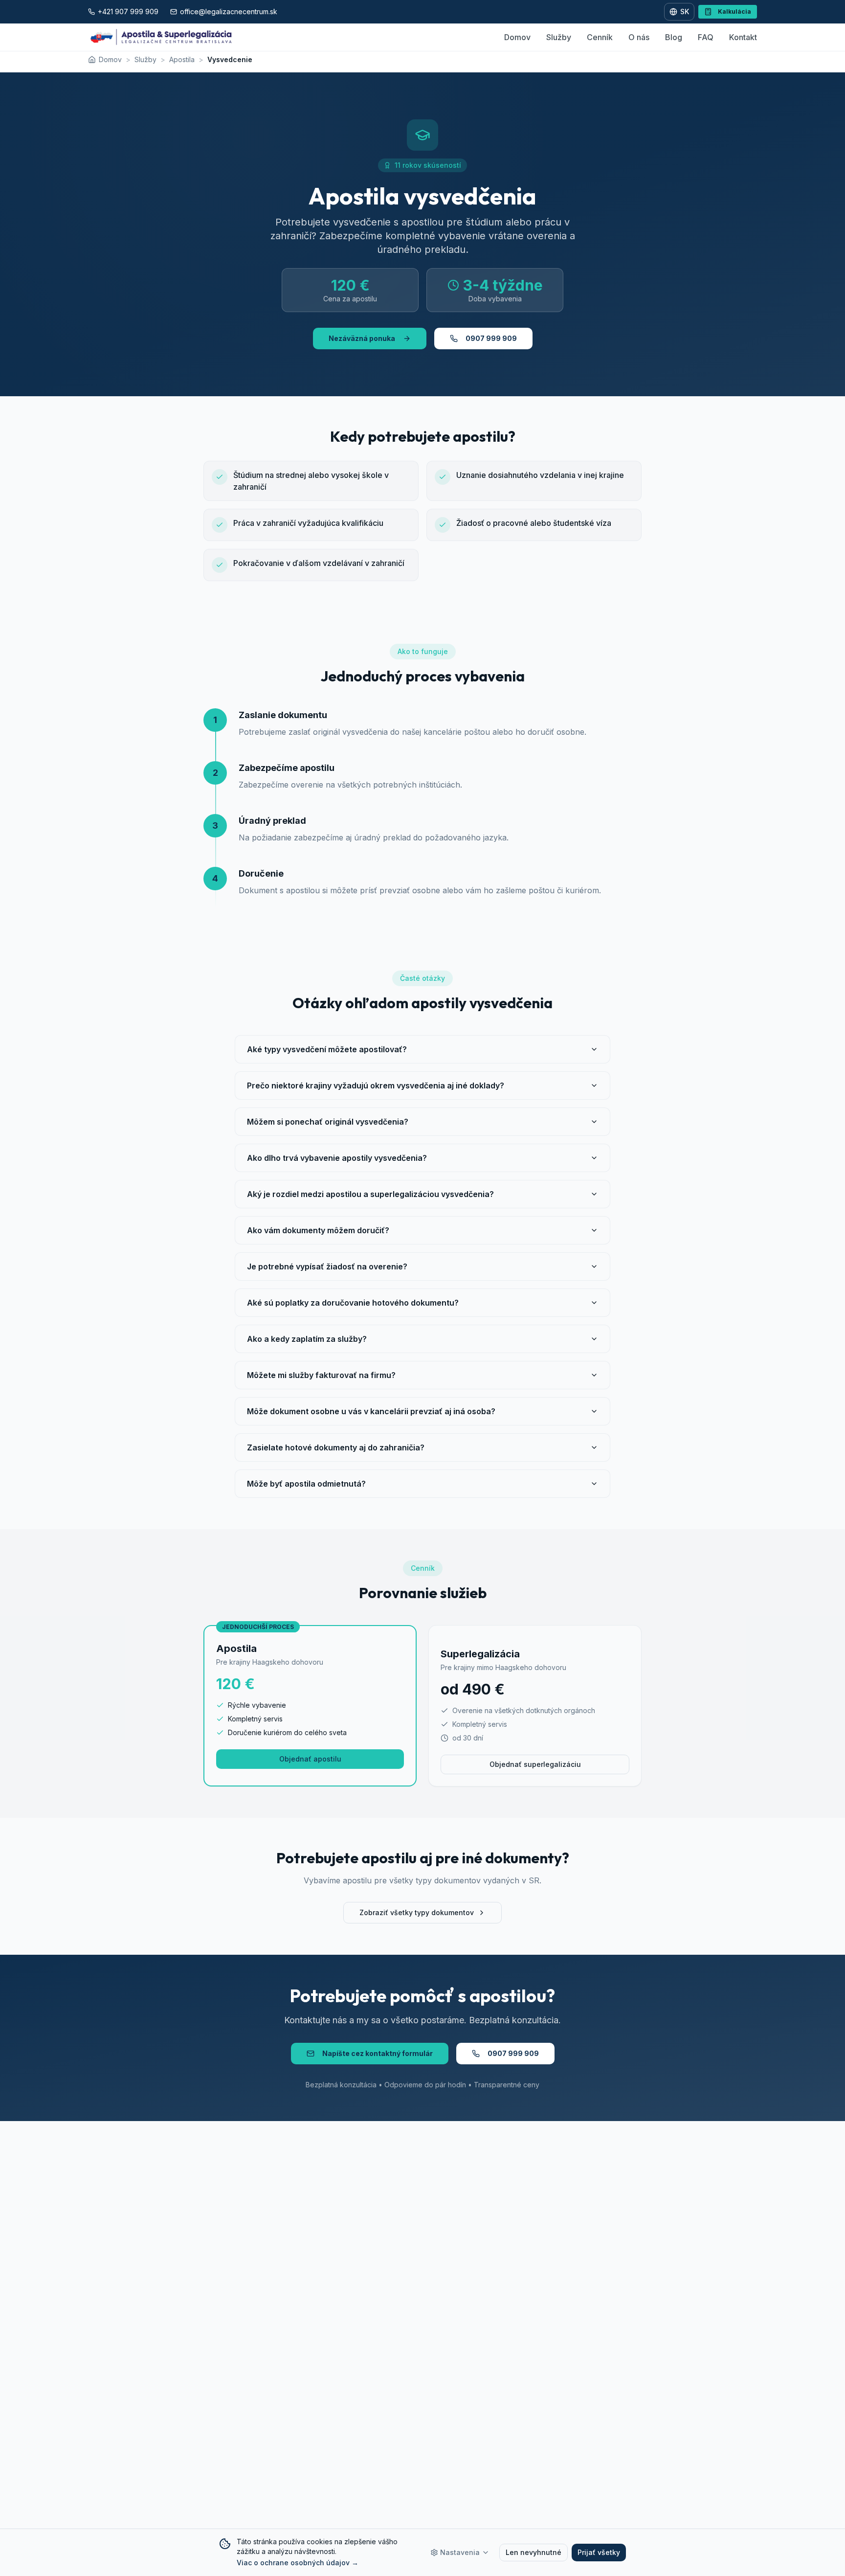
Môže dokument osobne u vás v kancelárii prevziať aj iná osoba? (371, 1411)
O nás (639, 37)
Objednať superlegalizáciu (535, 1764)
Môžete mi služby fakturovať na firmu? (321, 1375)
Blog (674, 37)
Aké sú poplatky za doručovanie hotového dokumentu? (353, 1303)
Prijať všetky (599, 2552)
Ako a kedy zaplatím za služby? (307, 1339)
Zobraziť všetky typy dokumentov (417, 1912)
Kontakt (743, 37)
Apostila (182, 59)
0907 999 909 (491, 338)
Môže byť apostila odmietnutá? (306, 1484)
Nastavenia (460, 2552)
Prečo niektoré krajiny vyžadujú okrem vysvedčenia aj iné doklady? (376, 1085)
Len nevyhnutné (534, 2552)
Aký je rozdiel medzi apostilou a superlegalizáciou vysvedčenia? (370, 1194)
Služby (559, 37)
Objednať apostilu (310, 1759)
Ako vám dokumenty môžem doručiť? (318, 1230)
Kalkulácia (734, 11)
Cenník (600, 37)
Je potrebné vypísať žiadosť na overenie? (327, 1266)
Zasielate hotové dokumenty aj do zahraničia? (336, 1447)
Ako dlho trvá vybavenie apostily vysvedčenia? (337, 1158)
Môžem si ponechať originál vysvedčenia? (328, 1122)
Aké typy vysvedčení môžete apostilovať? (327, 1049)
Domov (517, 37)
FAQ (706, 37)
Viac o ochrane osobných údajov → (298, 2563)
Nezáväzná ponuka (362, 338)
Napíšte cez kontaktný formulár (378, 2053)
